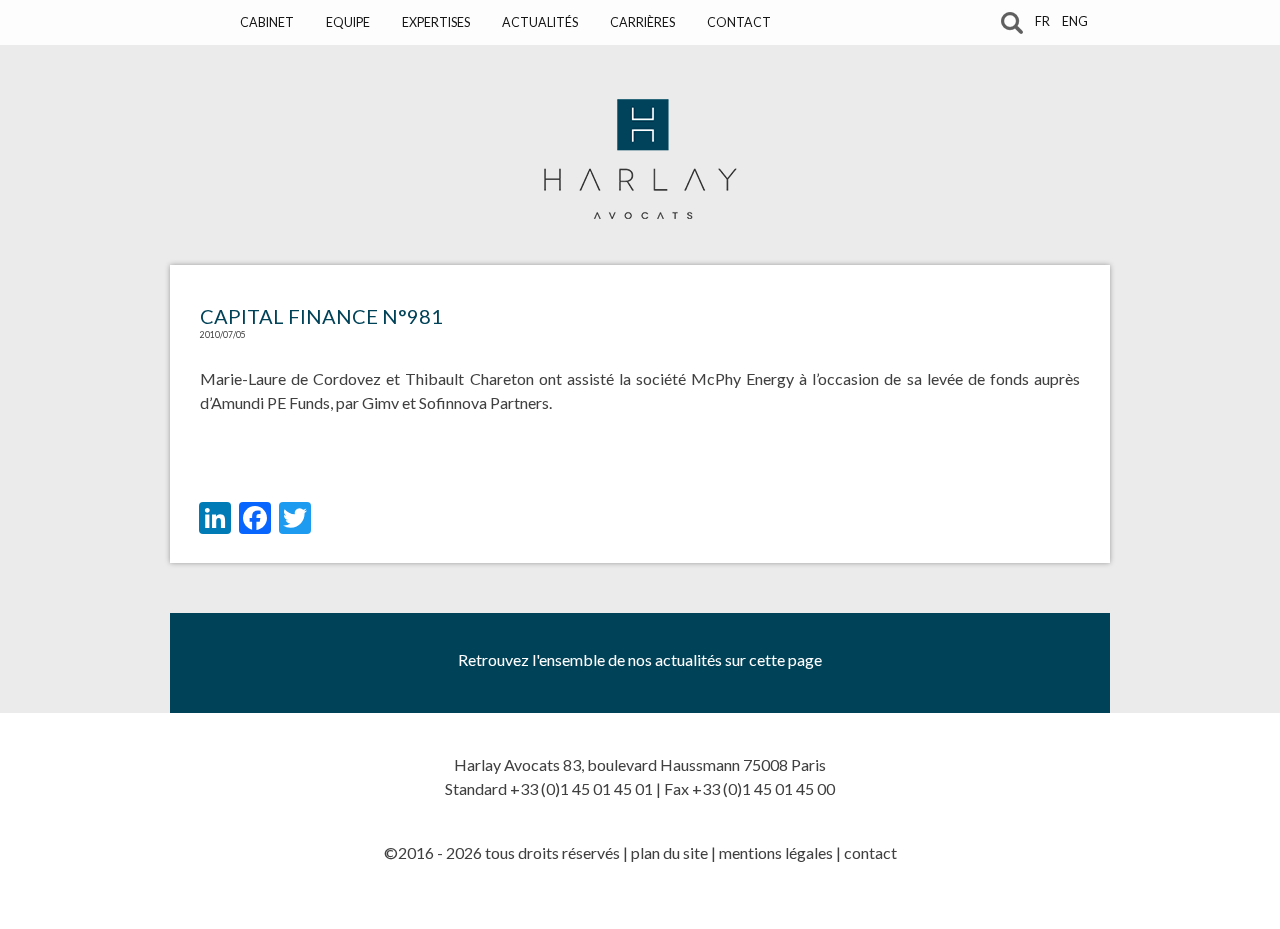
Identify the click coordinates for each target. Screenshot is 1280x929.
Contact (739, 22)
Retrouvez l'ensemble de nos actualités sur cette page (640, 659)
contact (870, 852)
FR (1042, 21)
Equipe (348, 22)
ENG (1075, 21)
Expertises (436, 22)
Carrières (642, 22)
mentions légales (776, 852)
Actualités (540, 22)
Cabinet (267, 22)
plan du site (669, 852)
